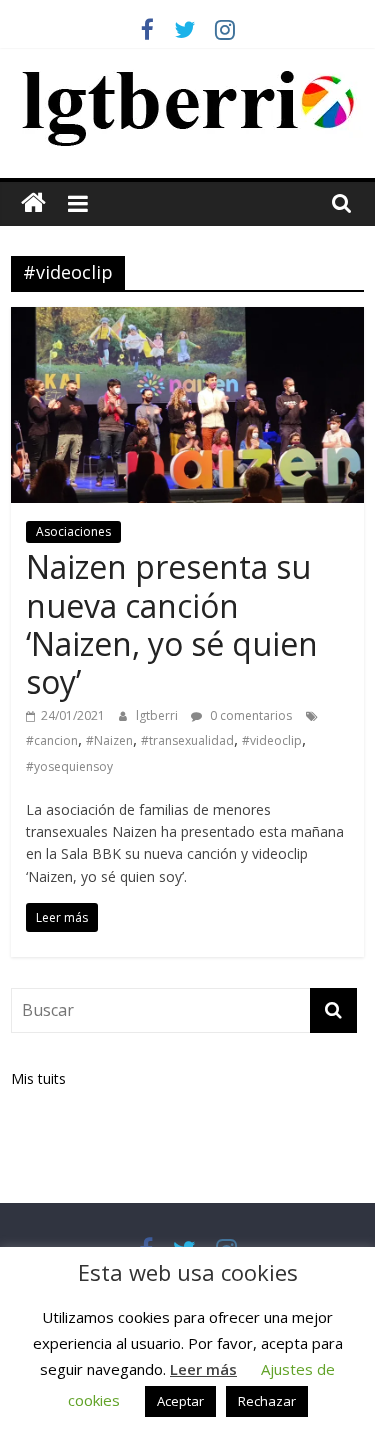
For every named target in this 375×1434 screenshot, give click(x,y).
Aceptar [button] (180, 1401)
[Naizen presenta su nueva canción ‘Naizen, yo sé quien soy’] (187, 319)
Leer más (203, 1369)
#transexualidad (187, 740)
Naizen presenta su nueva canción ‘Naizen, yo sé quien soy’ (172, 624)
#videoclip (272, 740)
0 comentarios (249, 715)
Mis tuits (38, 1078)
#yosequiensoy (69, 766)
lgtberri (158, 715)
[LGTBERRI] (33, 203)
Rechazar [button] (267, 1401)
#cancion (52, 740)
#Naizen (109, 740)
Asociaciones (73, 531)
